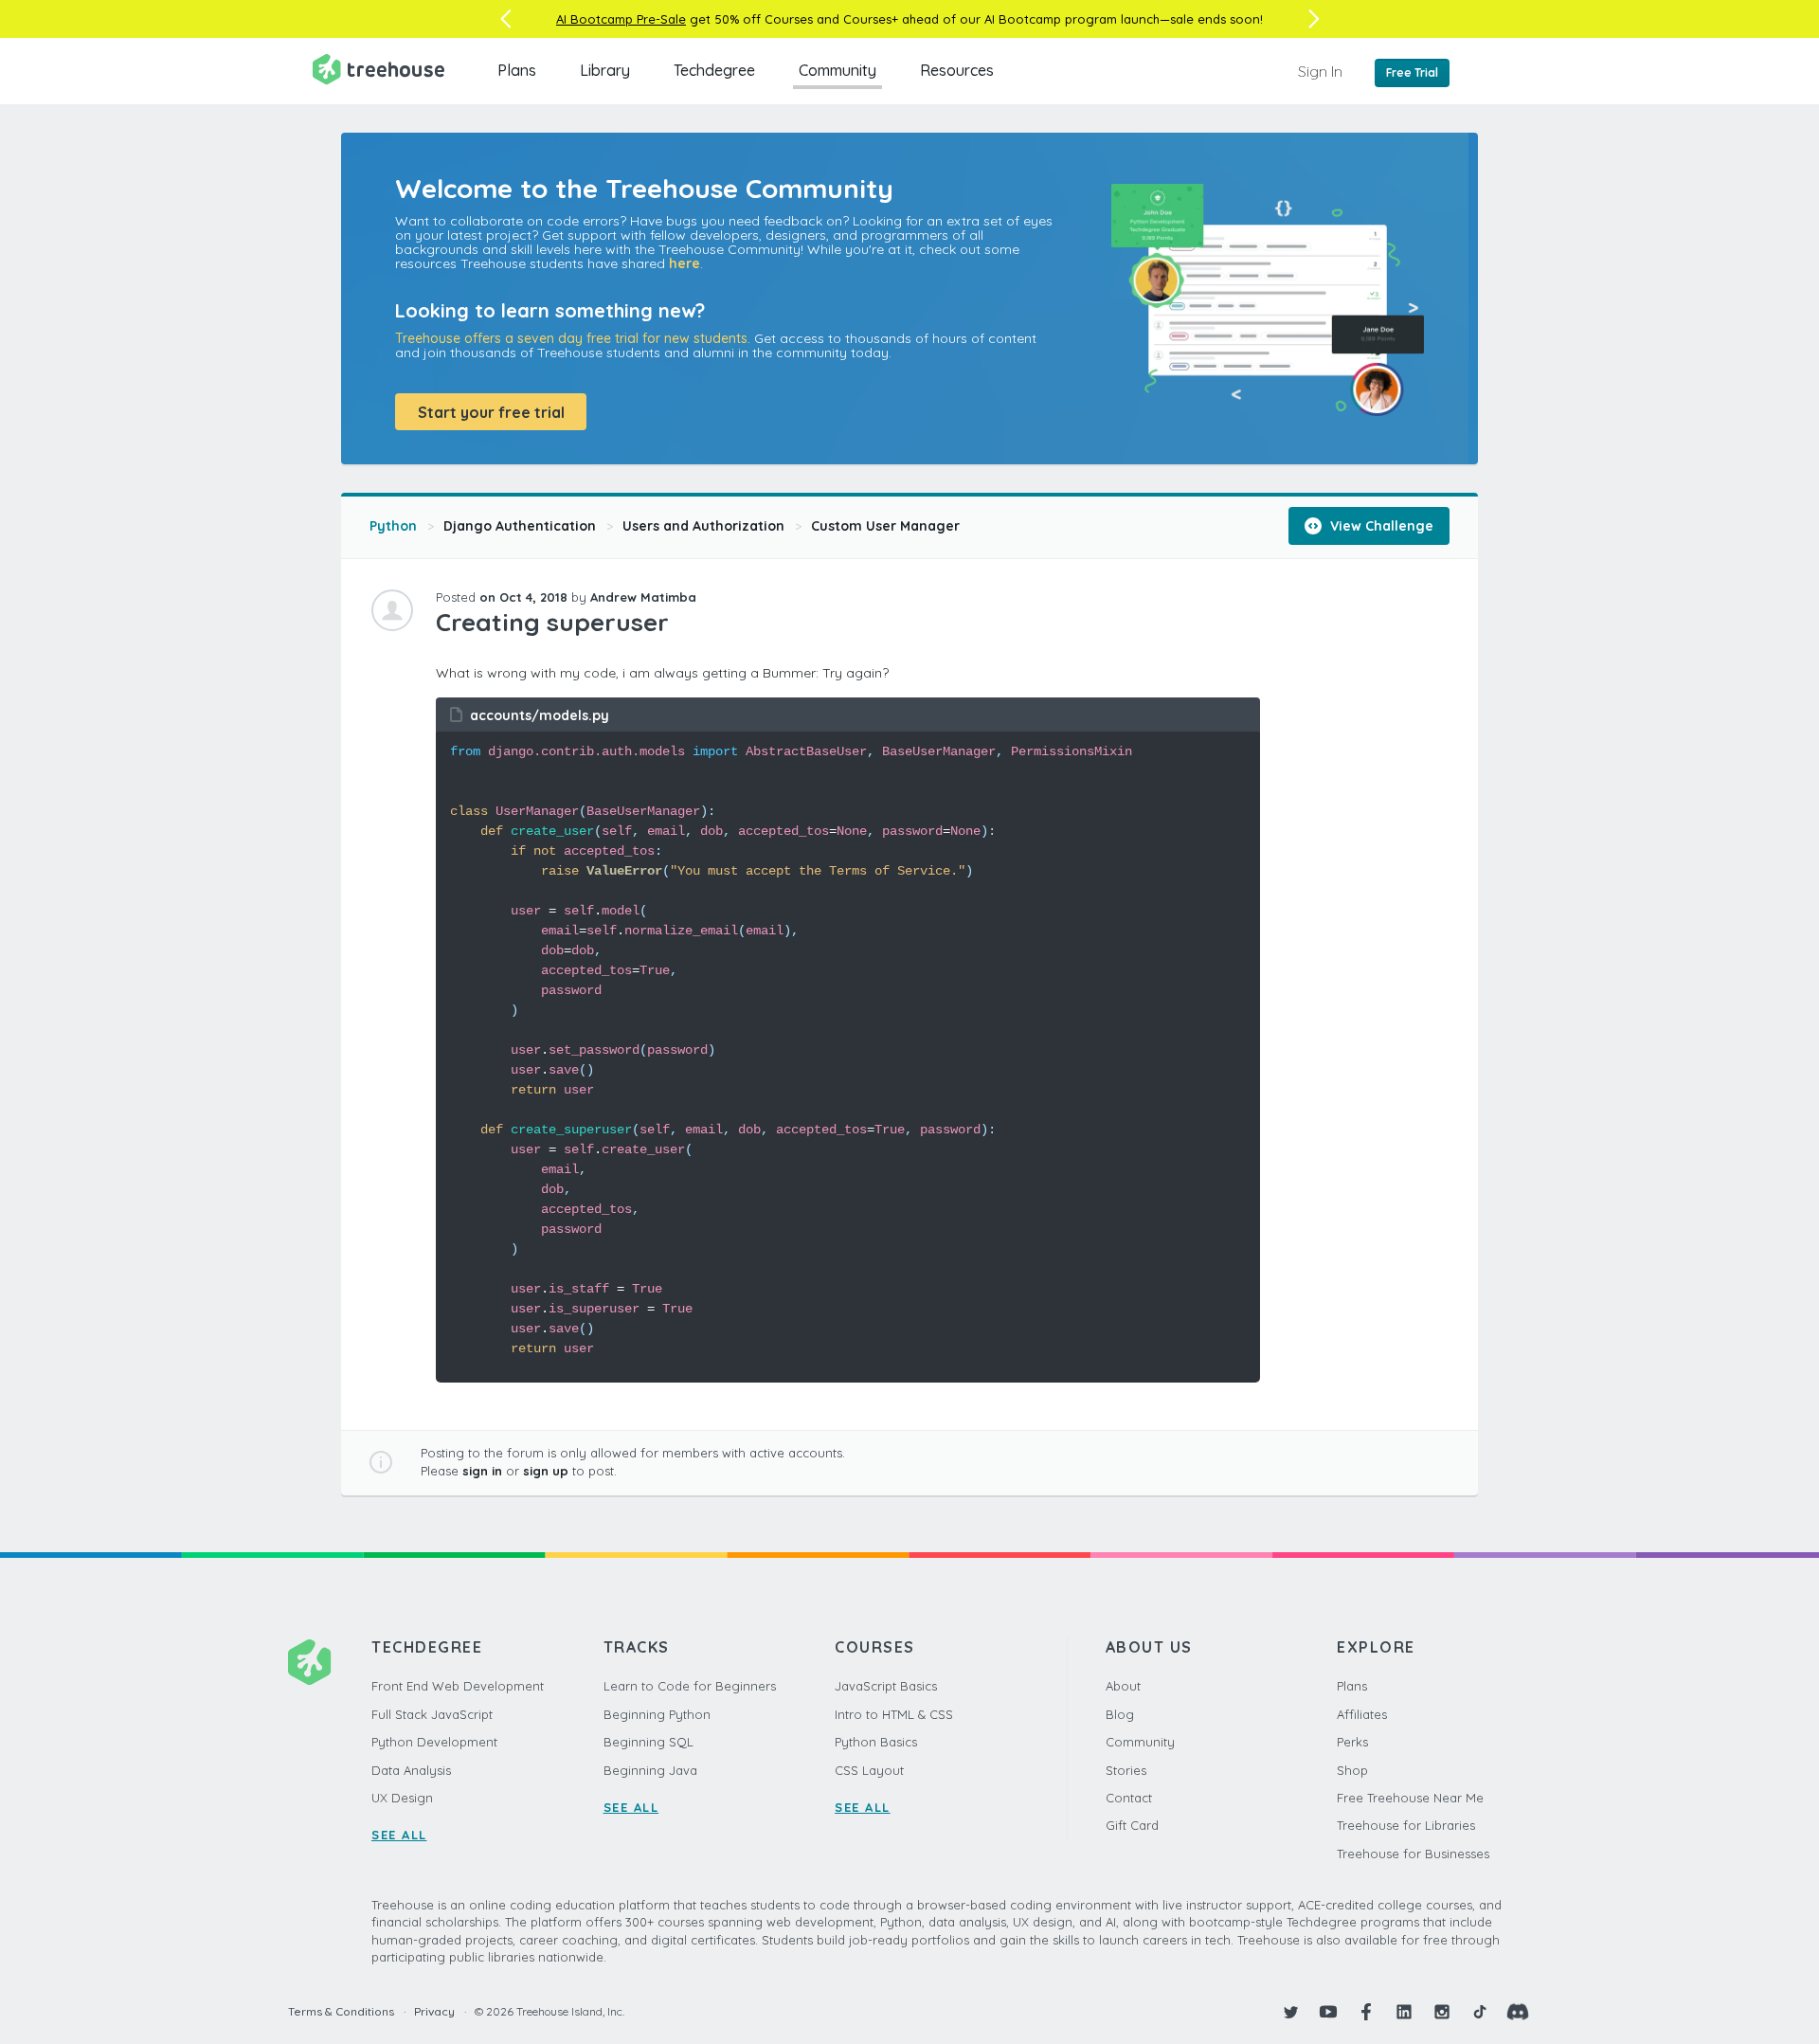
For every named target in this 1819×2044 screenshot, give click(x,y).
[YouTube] (1328, 2012)
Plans (517, 70)
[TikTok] (1480, 2012)
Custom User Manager (885, 526)
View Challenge (1380, 526)
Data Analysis (411, 1770)
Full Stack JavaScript (432, 1714)
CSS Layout (869, 1770)
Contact (1129, 1798)
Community (837, 70)
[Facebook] (1366, 2012)
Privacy (434, 2011)
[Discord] (1518, 2012)
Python (393, 526)
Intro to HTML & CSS (894, 1714)
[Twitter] (1290, 2012)
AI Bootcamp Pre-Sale (621, 19)
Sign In (1320, 71)
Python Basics (876, 1742)
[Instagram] (1442, 2012)
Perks (1352, 1742)
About (1123, 1686)
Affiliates (1362, 1714)
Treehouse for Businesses (1413, 1854)
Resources (957, 70)
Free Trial (1412, 72)
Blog (1120, 1714)
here (684, 263)
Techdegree (714, 70)
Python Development (434, 1742)
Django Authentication (520, 526)
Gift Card (1132, 1825)
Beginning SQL (648, 1742)
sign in (482, 1471)
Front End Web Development (458, 1686)
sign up (546, 1471)
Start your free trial (491, 412)
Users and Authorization (703, 526)
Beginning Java (650, 1770)
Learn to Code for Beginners (690, 1686)
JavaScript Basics (886, 1686)
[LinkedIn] (1404, 2012)
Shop (1352, 1770)
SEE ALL (399, 1835)
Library (605, 70)
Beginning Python (657, 1714)
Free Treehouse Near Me (1410, 1798)
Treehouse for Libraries (1406, 1825)
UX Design (402, 1798)
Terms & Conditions (341, 2011)
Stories (1126, 1770)
